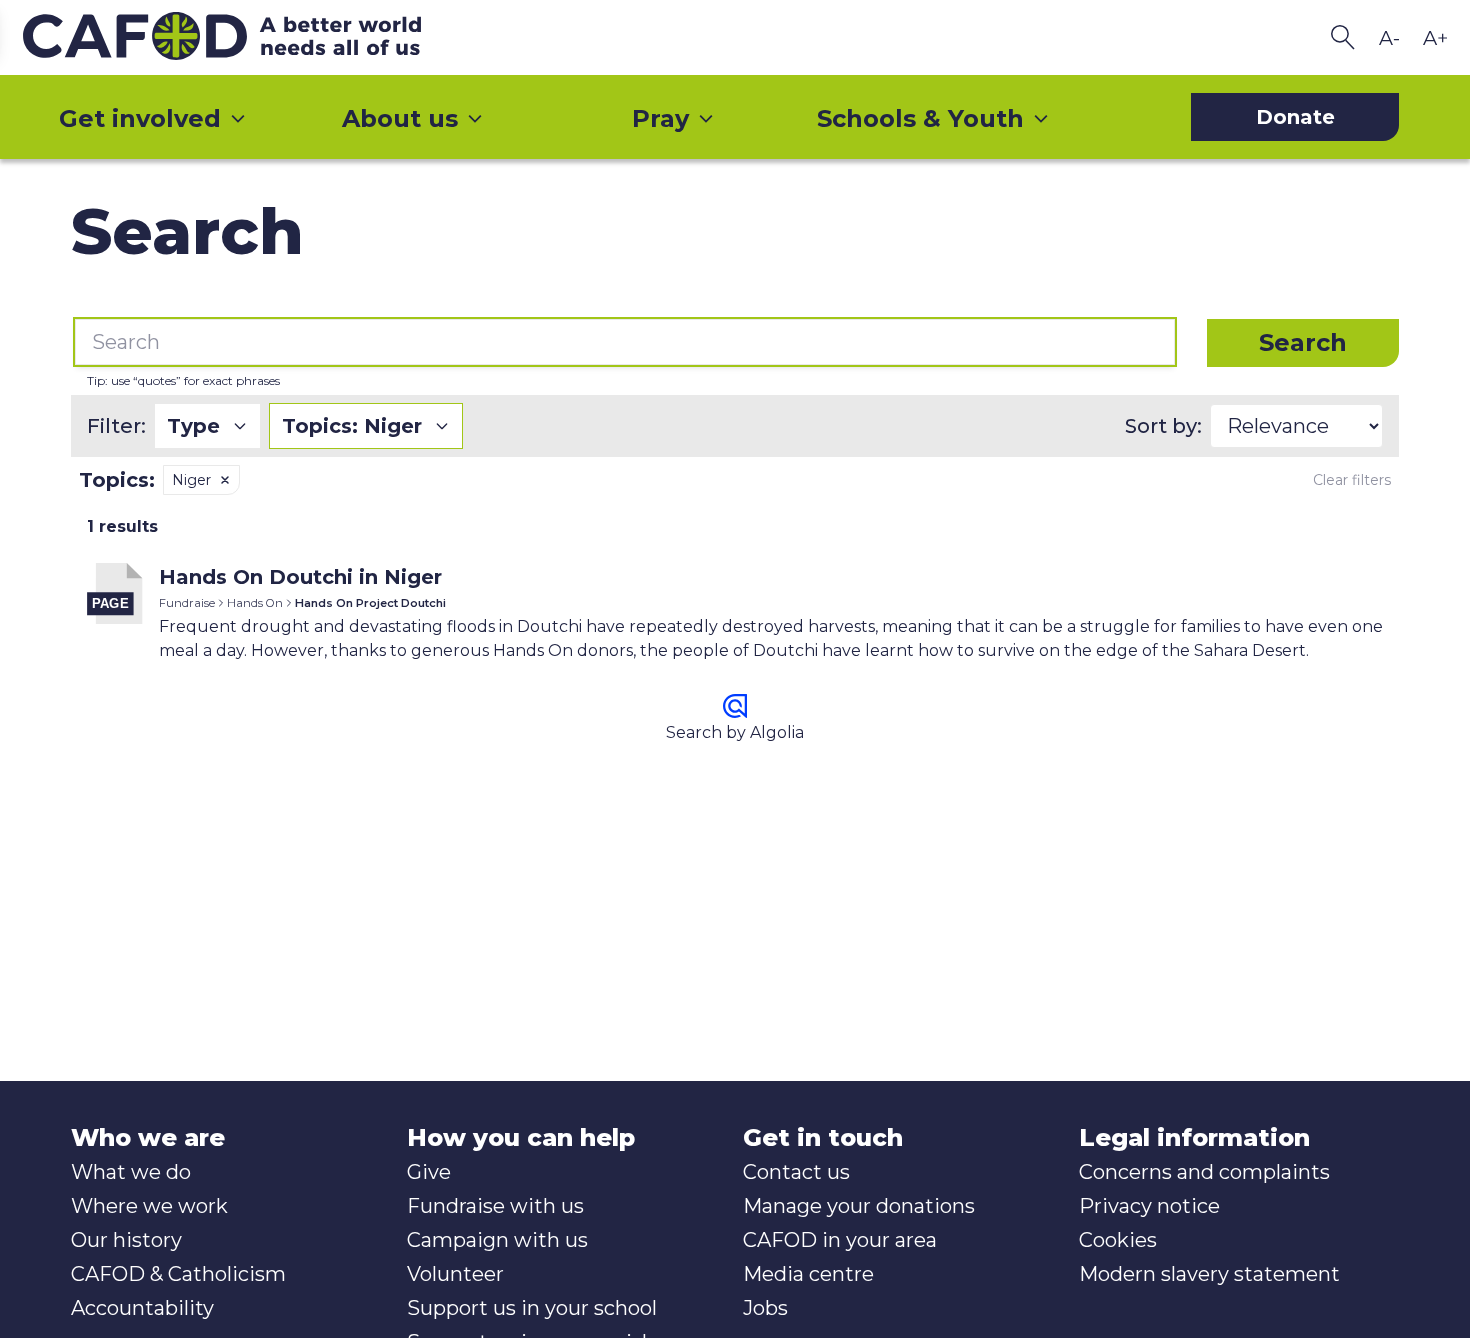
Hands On (255, 603)
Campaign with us (497, 1240)
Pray (660, 118)
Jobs (765, 1308)
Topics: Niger (352, 426)
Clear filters (1352, 480)
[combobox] (625, 342)
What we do (131, 1172)
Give (429, 1172)
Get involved (140, 118)
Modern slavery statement (1209, 1274)
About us (400, 118)
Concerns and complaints (1204, 1172)
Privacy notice (1149, 1206)
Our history (126, 1240)
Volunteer (455, 1274)
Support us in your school (532, 1308)
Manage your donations (859, 1206)
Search (1303, 342)
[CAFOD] (263, 37)
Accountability (142, 1308)
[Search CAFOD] (1343, 37)
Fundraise (187, 603)
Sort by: (1163, 426)
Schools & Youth (920, 118)
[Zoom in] (1435, 38)
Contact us (796, 1172)
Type (193, 426)
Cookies (1118, 1240)
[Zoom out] (1389, 38)
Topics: (117, 480)
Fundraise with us (495, 1206)
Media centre (808, 1274)
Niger (191, 480)
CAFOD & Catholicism (178, 1274)
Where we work (149, 1206)
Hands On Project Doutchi (370, 603)
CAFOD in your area (840, 1240)
